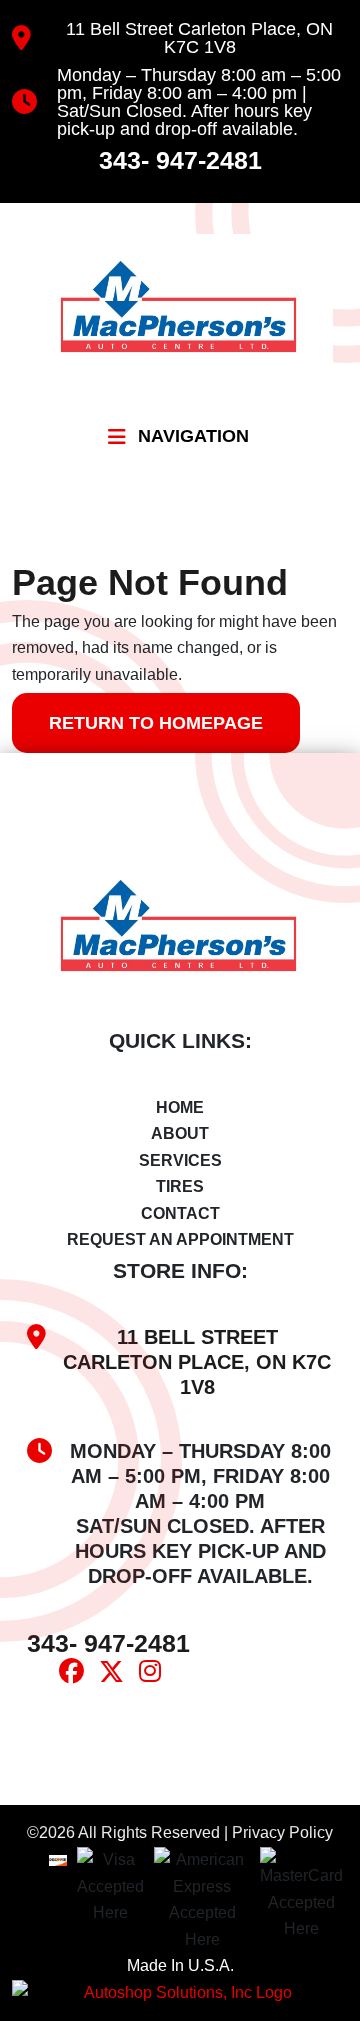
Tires (180, 1186)
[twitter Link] (119, 1675)
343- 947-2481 (180, 160)
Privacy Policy (282, 1832)
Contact (180, 1213)
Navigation (193, 436)
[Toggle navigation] (117, 437)
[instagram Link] (157, 1674)
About (180, 1133)
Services (180, 1160)
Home (180, 1107)
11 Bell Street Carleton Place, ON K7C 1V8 (199, 38)
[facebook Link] (79, 1674)
